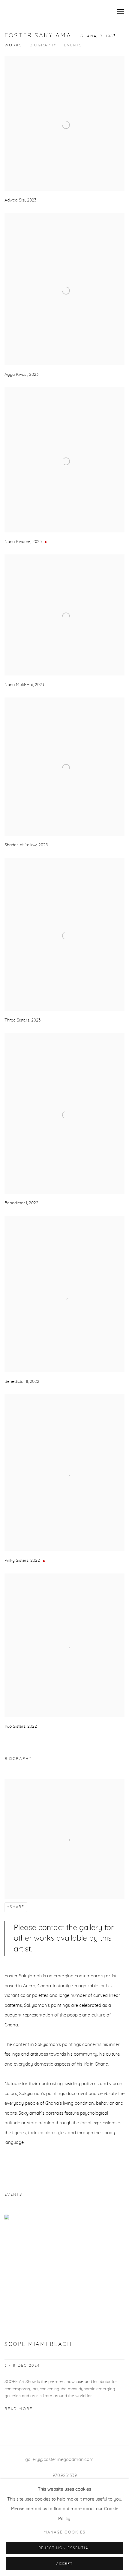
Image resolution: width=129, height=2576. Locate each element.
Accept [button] (64, 2564)
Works (13, 45)
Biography (43, 45)
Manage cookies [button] (64, 2532)
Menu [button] (120, 12)
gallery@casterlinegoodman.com (59, 2460)
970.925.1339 (65, 2476)
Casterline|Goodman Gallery (54, 12)
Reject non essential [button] (65, 2548)
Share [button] (17, 1907)
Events (73, 45)
